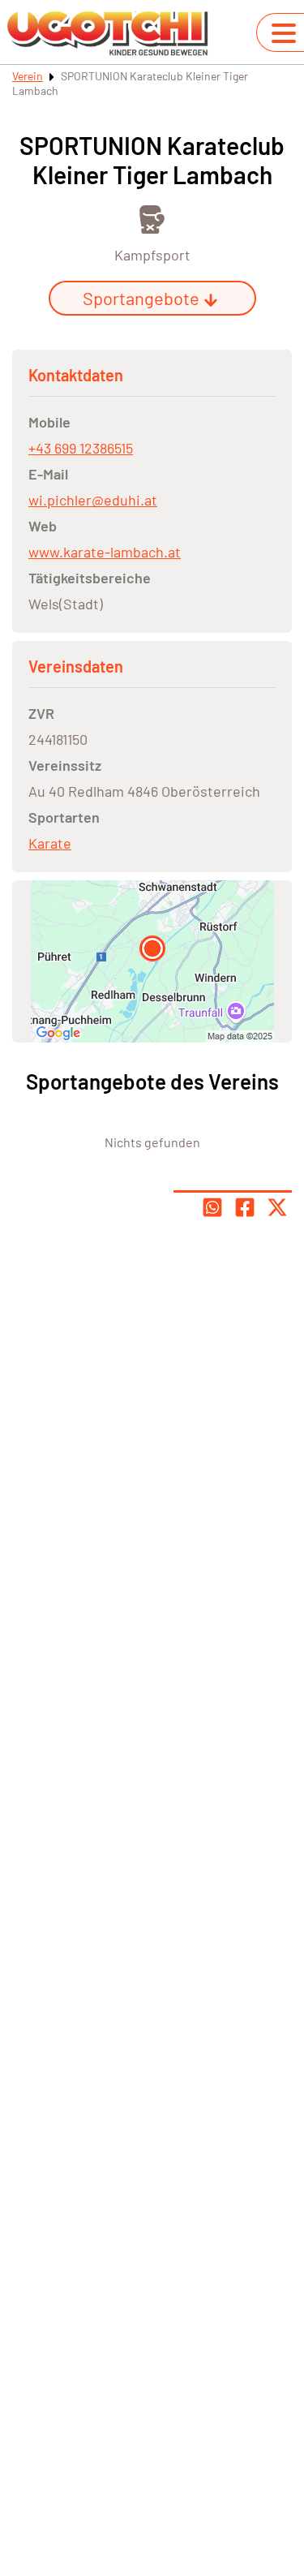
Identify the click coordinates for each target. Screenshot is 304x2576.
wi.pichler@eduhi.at (93, 500)
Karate (50, 843)
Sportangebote (141, 298)
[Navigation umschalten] (284, 33)
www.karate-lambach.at (105, 552)
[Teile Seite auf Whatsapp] (212, 1207)
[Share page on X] (277, 1207)
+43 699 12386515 (81, 448)
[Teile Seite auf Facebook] (245, 1207)
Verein (28, 76)
